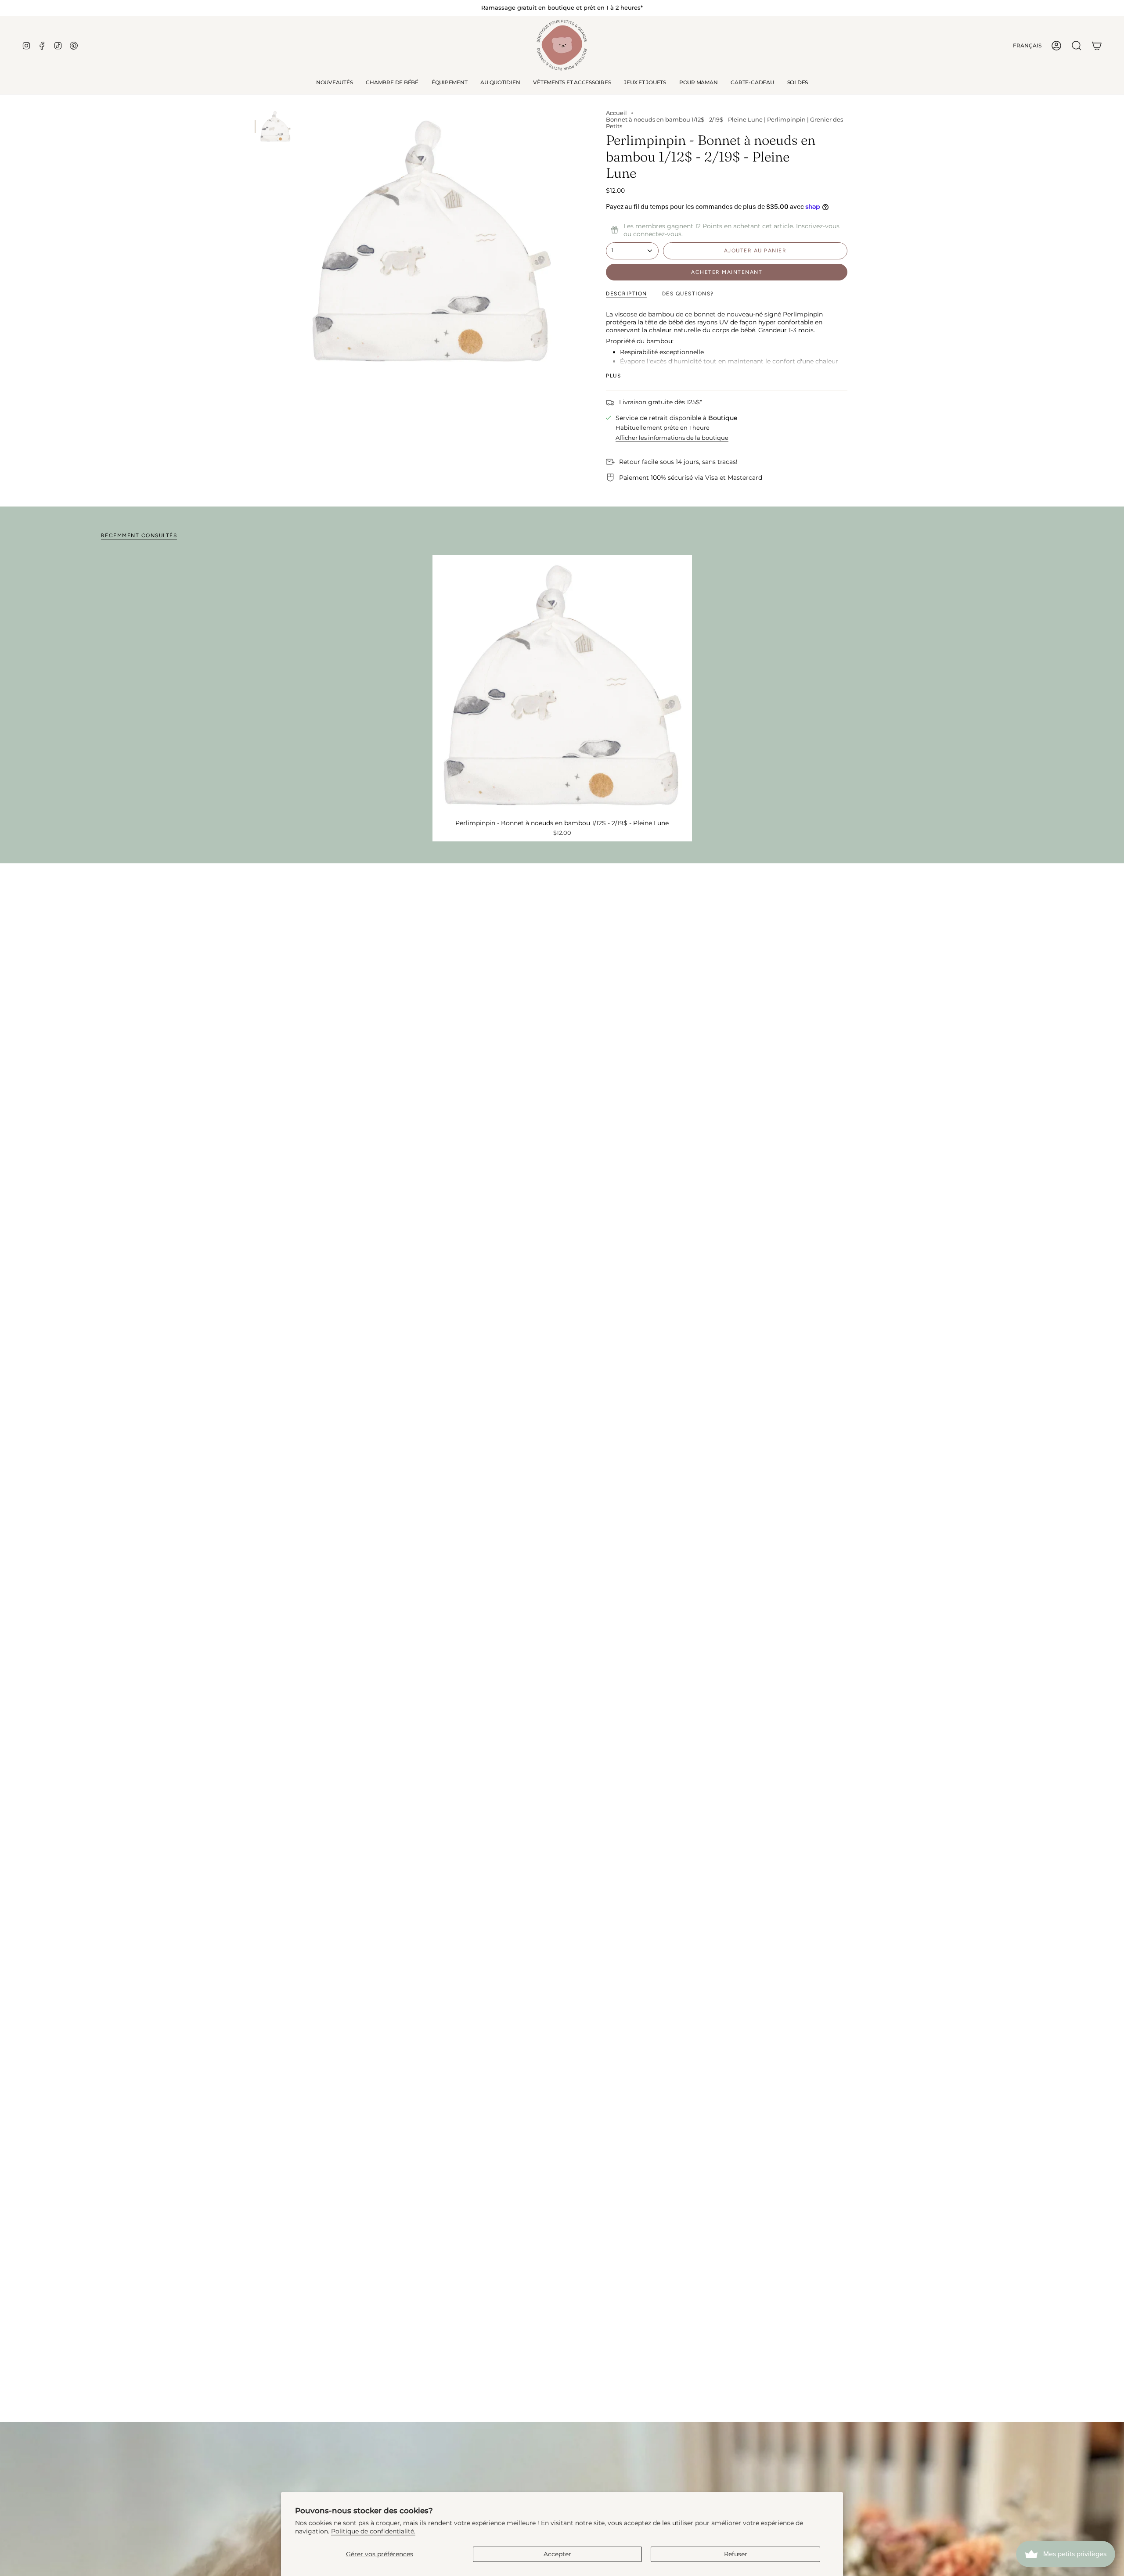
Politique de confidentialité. (373, 2531)
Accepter (557, 2554)
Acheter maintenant (727, 272)
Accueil (616, 113)
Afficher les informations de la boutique (672, 438)
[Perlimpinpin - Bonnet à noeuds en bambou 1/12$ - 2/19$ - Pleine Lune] (562, 684)
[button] (392, 83)
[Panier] (1097, 46)
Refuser (736, 2554)
